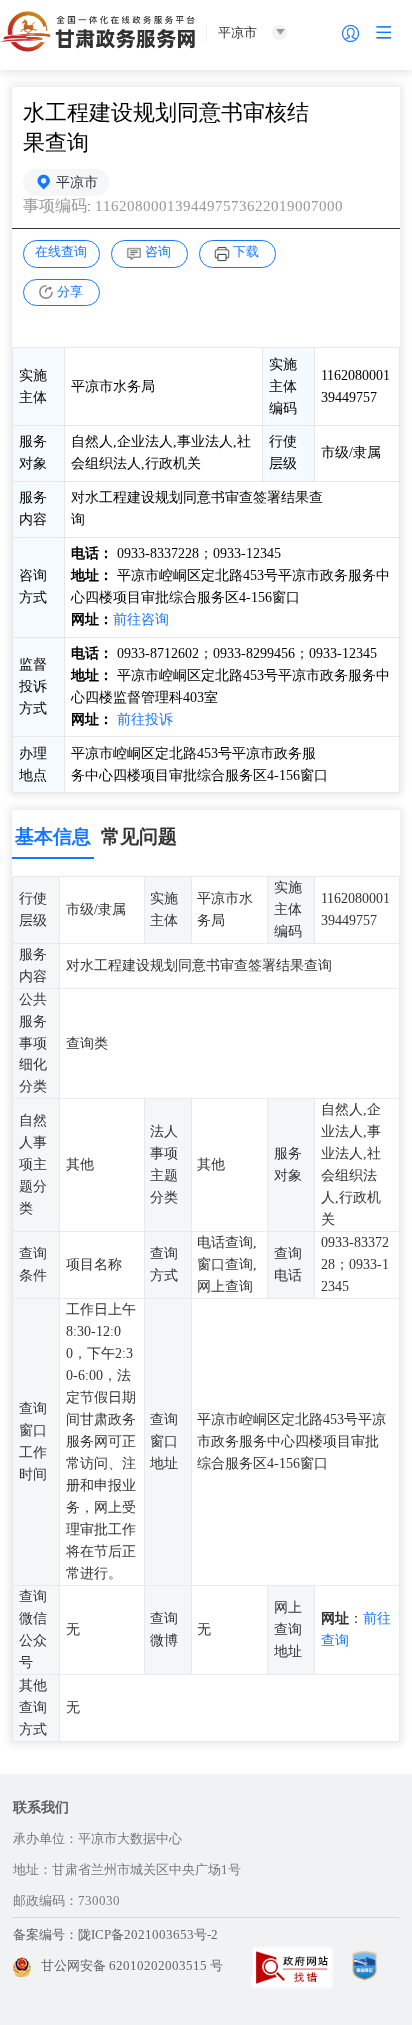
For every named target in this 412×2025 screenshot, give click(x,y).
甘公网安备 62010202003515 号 (132, 1965)
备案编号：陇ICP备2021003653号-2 (115, 1934)
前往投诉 (145, 719)
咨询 (158, 251)
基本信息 (53, 836)
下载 (246, 251)
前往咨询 (141, 619)
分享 (70, 291)
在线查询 (61, 251)
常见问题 (139, 836)
